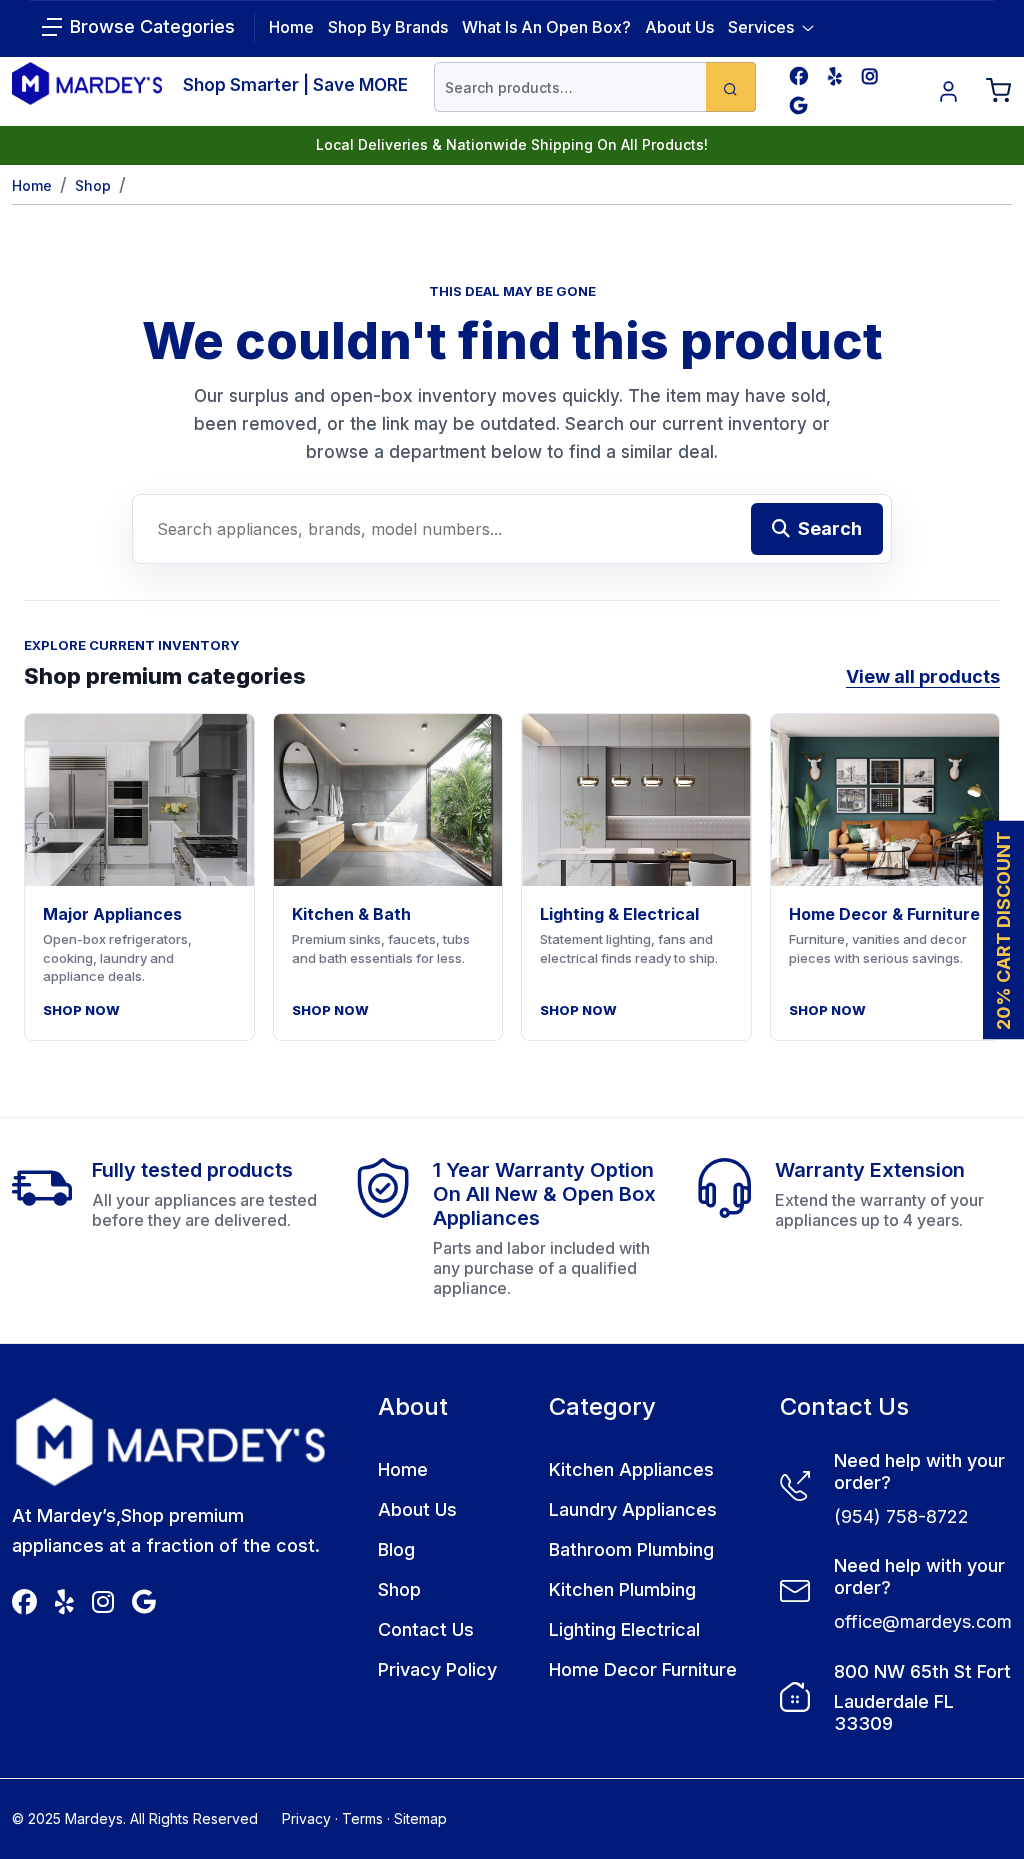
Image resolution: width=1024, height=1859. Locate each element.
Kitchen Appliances (631, 1469)
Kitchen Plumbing (622, 1589)
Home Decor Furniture (643, 1669)
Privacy (306, 1818)
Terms (362, 1818)
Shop (93, 185)
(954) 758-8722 (901, 1516)
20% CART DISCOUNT (1003, 929)
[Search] (731, 87)
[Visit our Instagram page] (870, 76)
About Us (679, 27)
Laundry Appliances (633, 1509)
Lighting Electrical (624, 1629)
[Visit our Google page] (798, 105)
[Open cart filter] (999, 91)
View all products (923, 676)
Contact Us (426, 1629)
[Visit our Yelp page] (835, 76)
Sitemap (420, 1818)
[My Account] (949, 91)
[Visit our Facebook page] (799, 76)
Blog (396, 1549)
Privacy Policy (437, 1669)
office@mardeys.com (923, 1621)
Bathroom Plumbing (631, 1549)
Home (32, 185)
